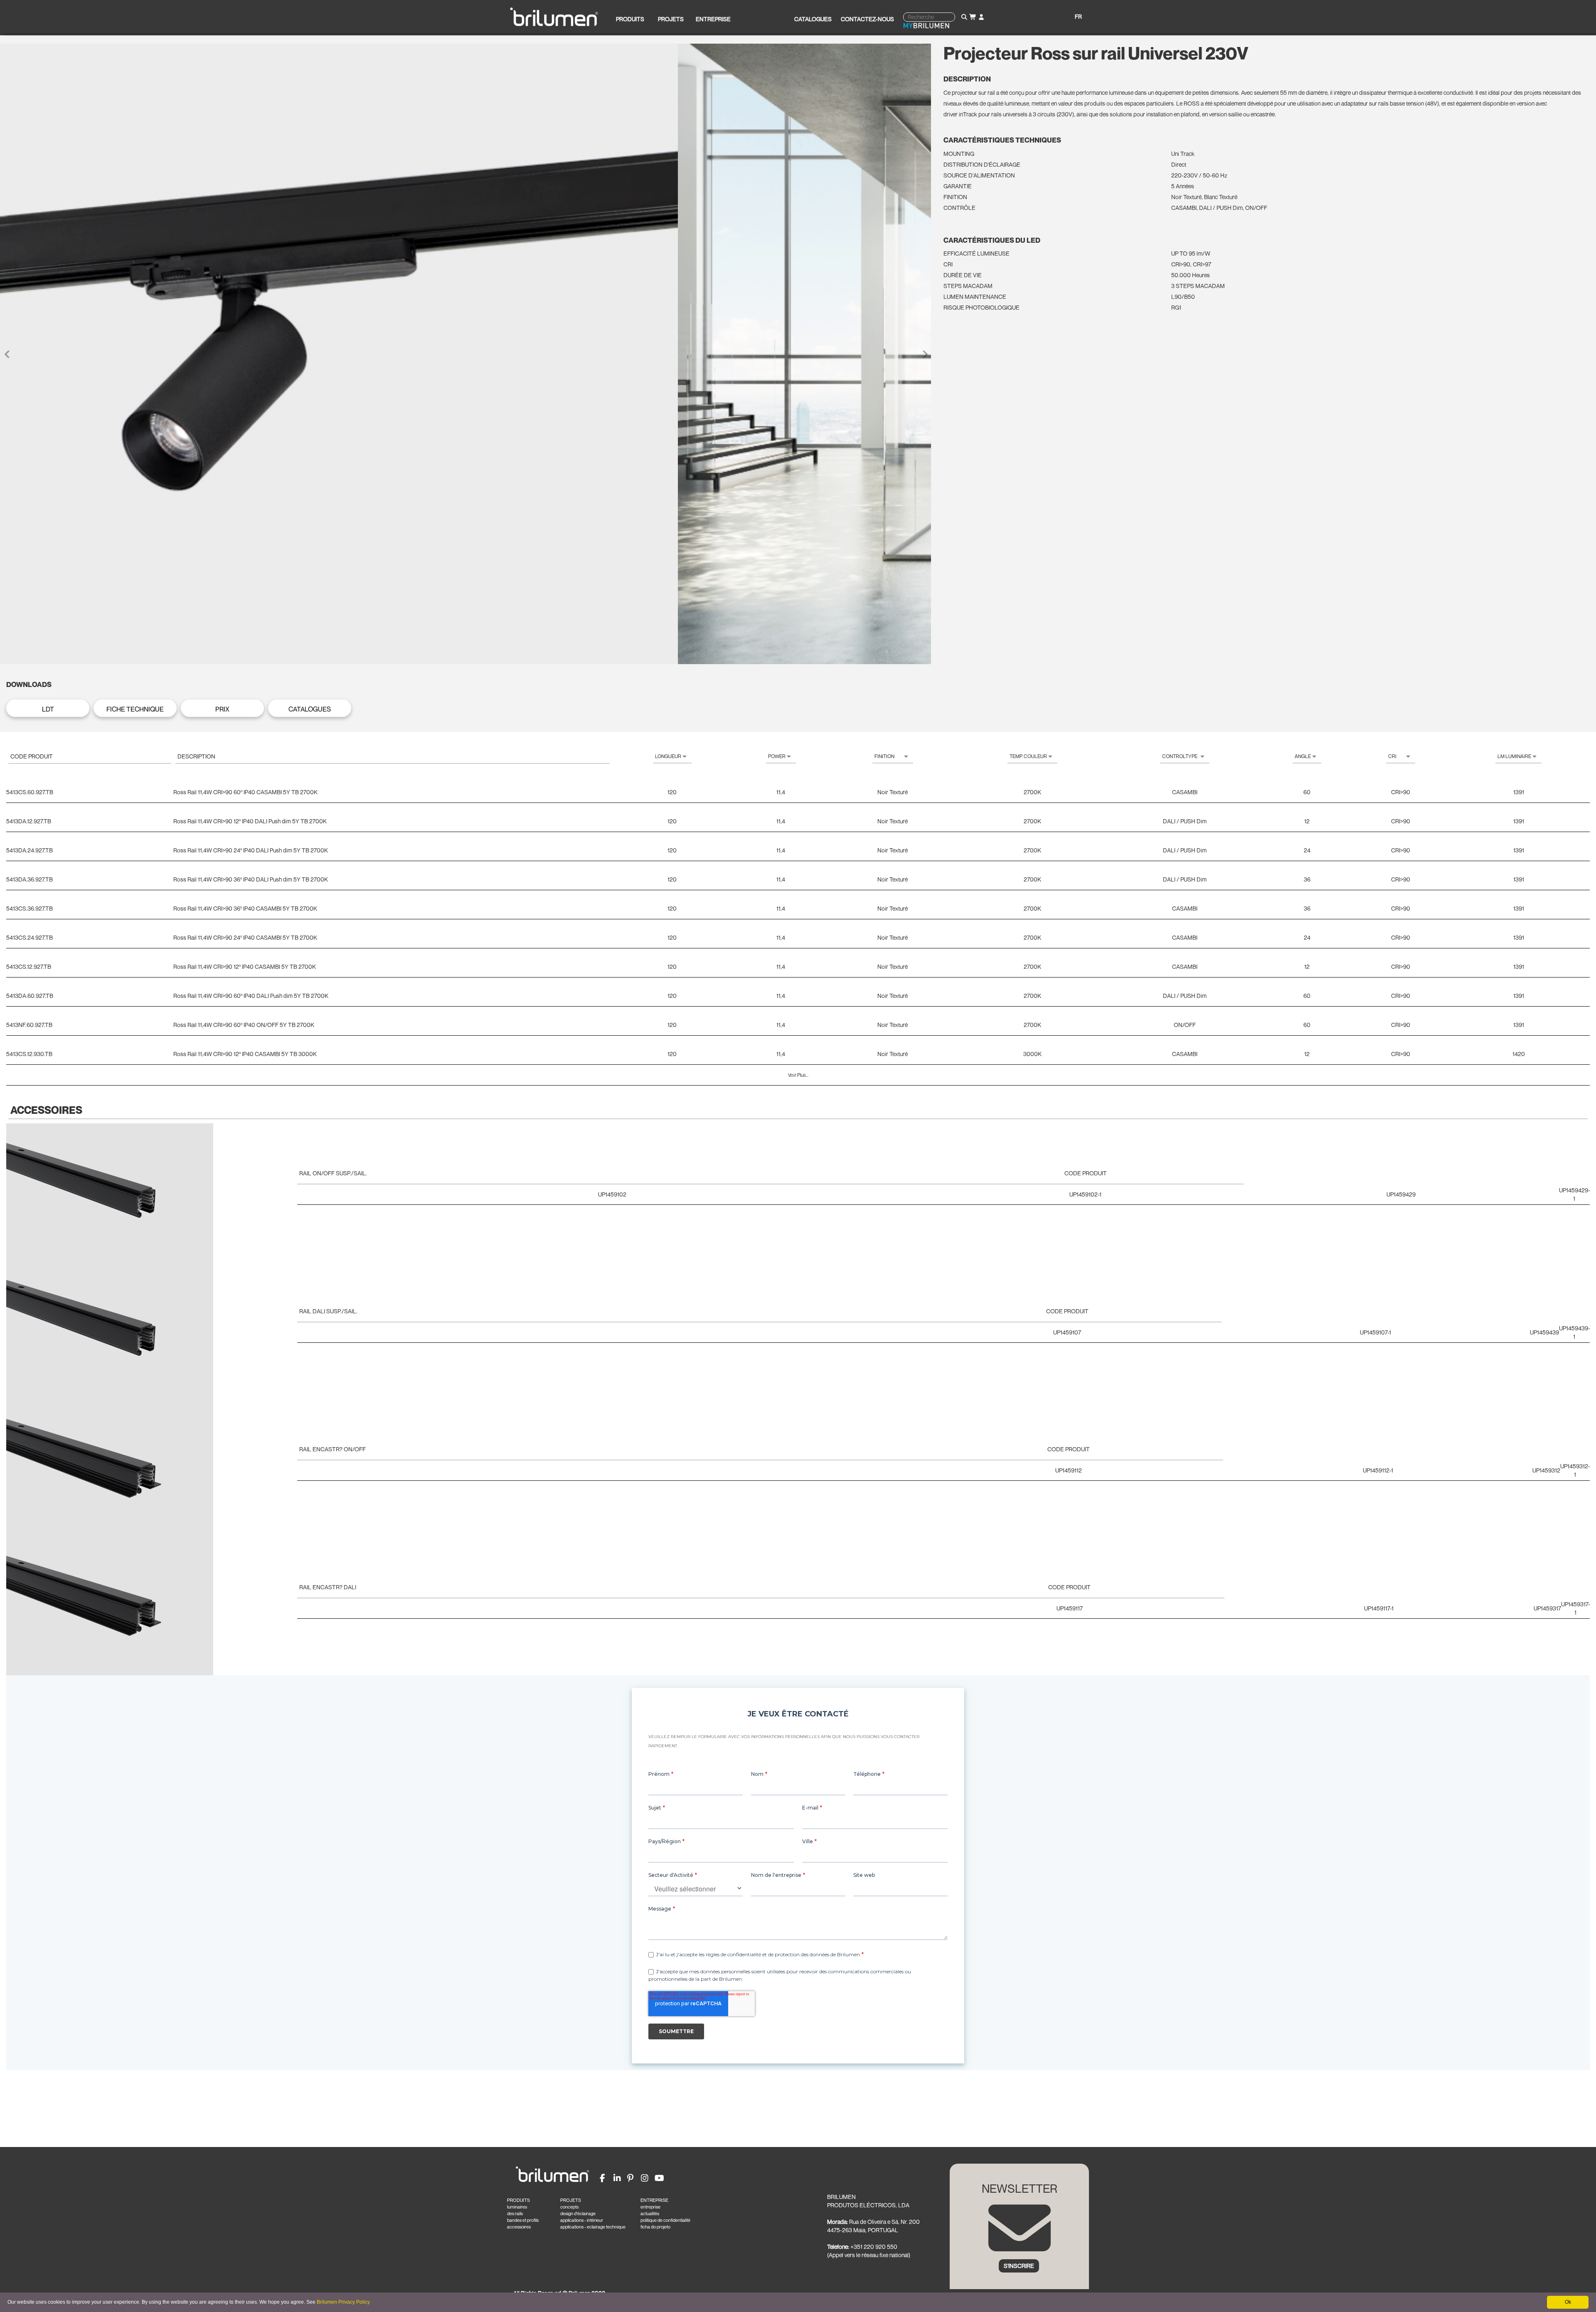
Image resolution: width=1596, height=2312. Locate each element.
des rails (515, 2214)
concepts (569, 2207)
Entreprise (713, 19)
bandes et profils (523, 2220)
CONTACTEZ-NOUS (867, 19)
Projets (671, 19)
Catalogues (813, 19)
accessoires (519, 2227)
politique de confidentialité (665, 2220)
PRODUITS (518, 2200)
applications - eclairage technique (593, 2227)
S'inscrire (1019, 2266)
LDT (48, 709)
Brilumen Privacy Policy (343, 2302)
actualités (650, 2214)
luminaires (517, 2207)
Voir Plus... (798, 1075)
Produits (630, 19)
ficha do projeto (655, 2227)
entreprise (650, 2207)
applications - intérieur (582, 2220)
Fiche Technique (135, 709)
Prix (222, 709)
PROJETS (571, 2200)
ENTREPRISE (654, 2200)
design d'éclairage (578, 2214)
